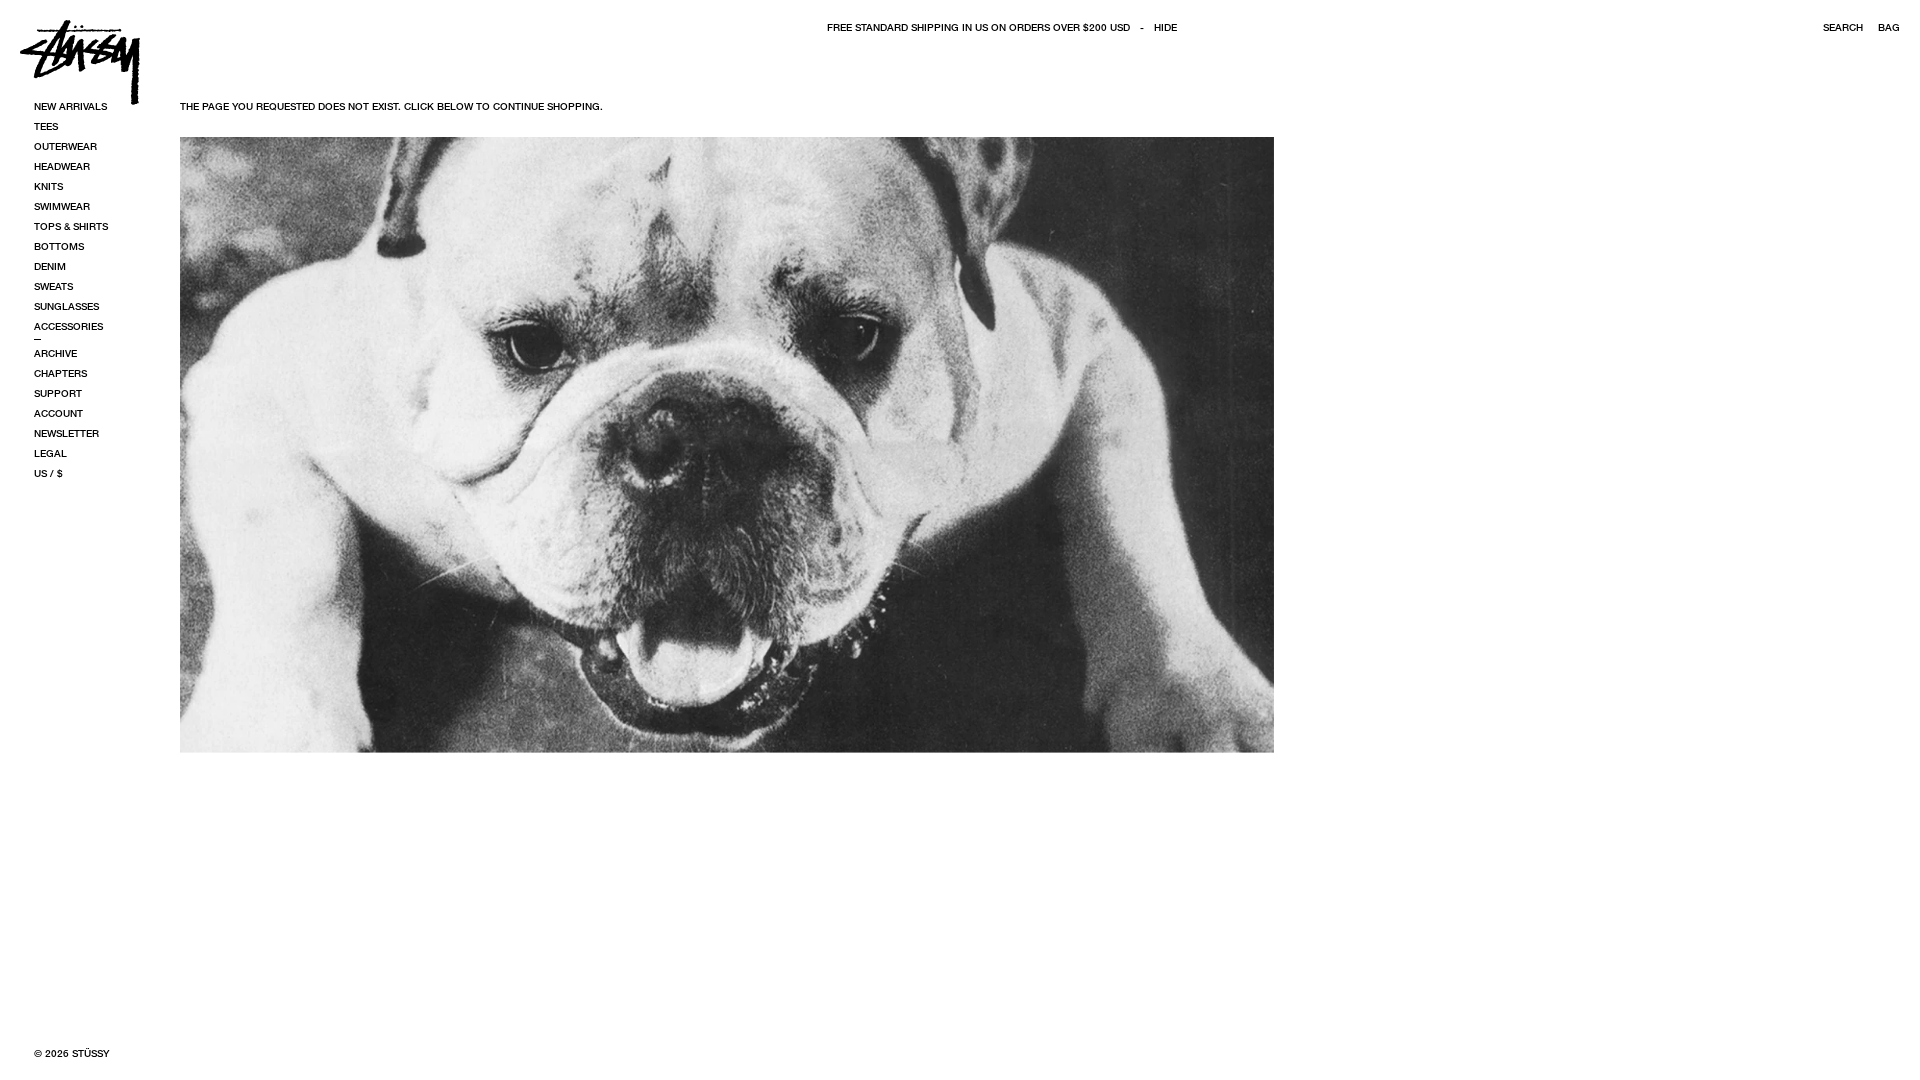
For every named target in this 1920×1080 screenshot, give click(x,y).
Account (58, 413)
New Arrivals (70, 106)
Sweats (53, 286)
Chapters (60, 373)
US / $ (48, 473)
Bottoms (59, 246)
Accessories (68, 326)
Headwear (62, 166)
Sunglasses (66, 306)
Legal (50, 453)
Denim (50, 266)
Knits (48, 186)
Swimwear (62, 206)
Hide (1165, 27)
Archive (55, 353)
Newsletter (66, 433)
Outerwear (65, 146)
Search (1843, 27)
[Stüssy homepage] (80, 62)
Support (58, 393)
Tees (46, 126)
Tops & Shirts (71, 226)
